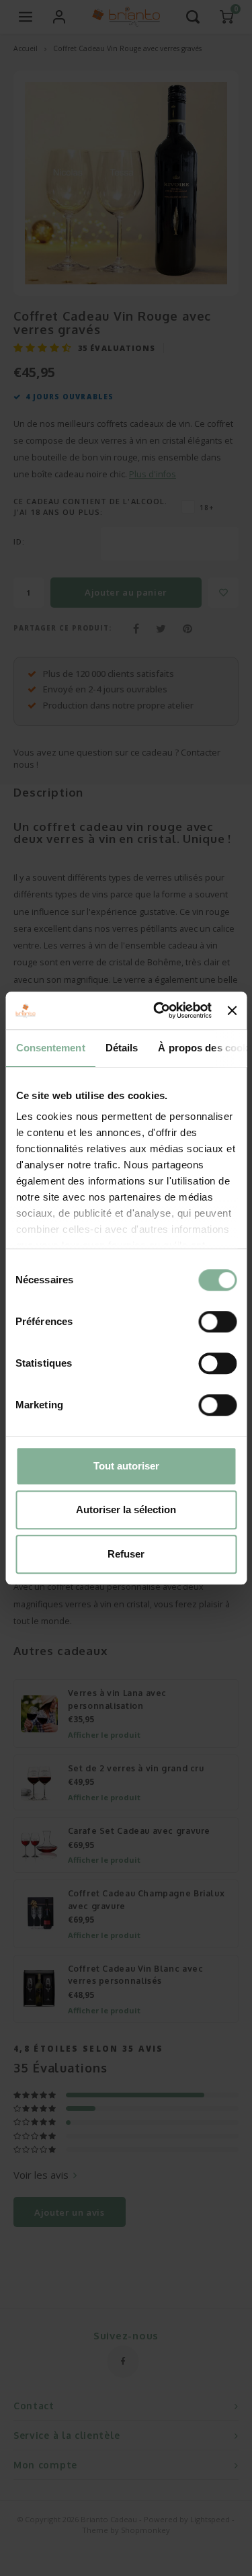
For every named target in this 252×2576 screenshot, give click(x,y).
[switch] (217, 1322)
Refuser (126, 1554)
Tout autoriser (126, 1466)
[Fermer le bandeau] (232, 1010)
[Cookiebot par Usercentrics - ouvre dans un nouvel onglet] (158, 1010)
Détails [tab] (121, 1048)
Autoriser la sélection (126, 1510)
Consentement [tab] (50, 1048)
